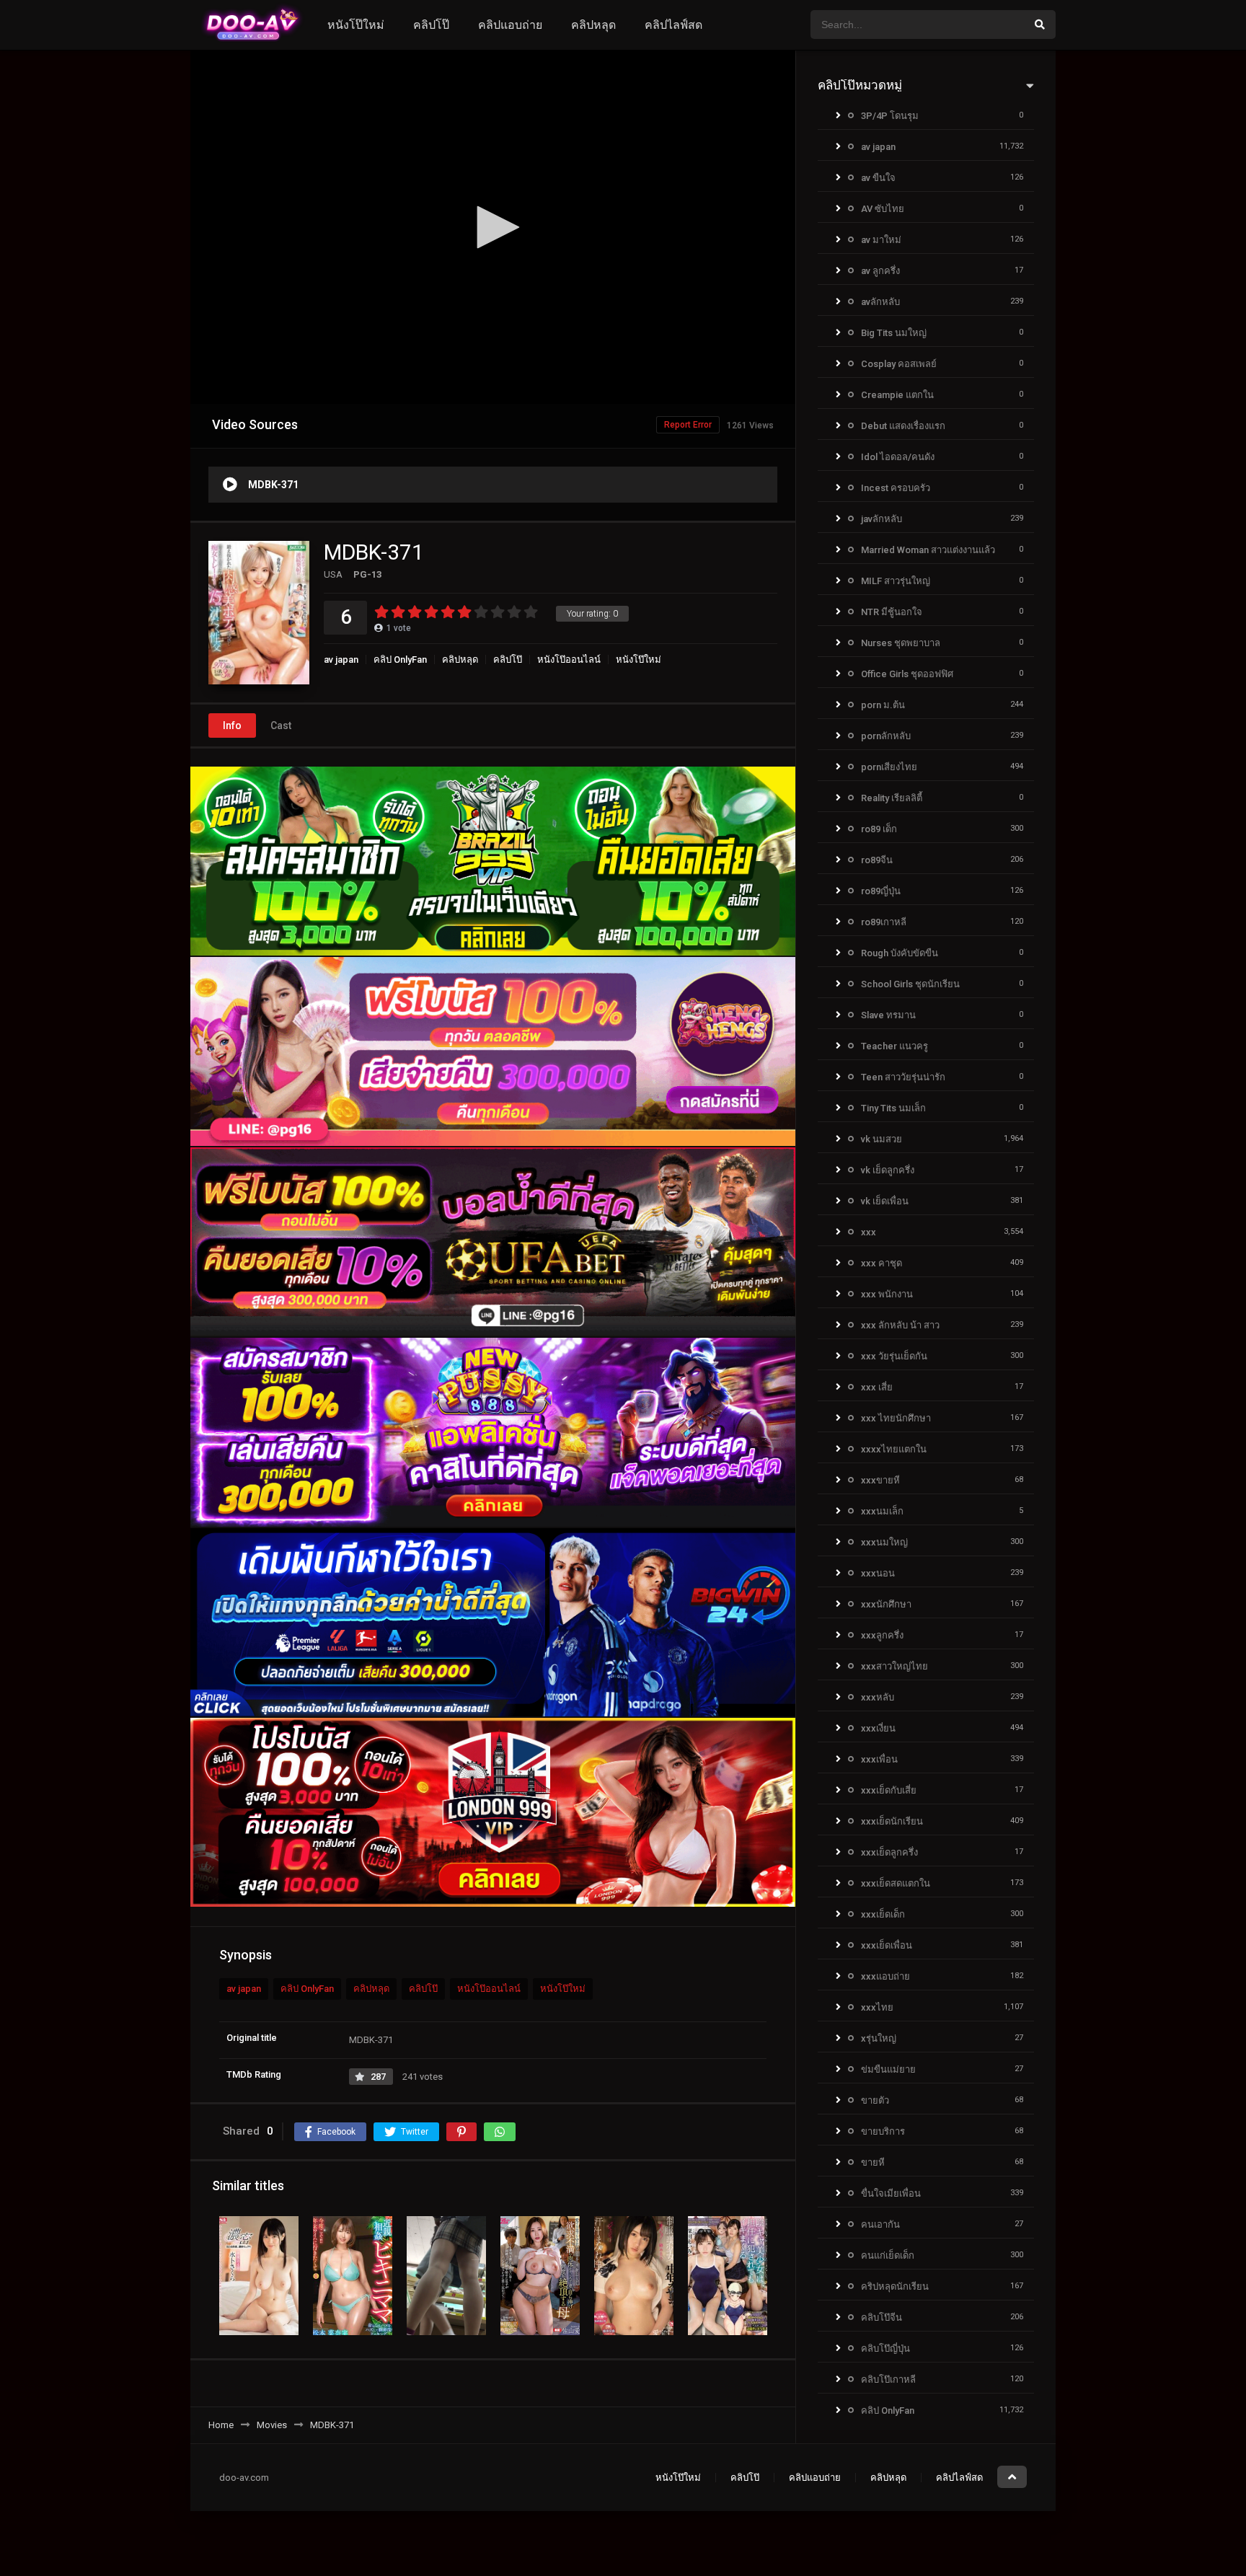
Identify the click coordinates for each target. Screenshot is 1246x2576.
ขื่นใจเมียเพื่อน (891, 2193)
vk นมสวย (882, 1139)
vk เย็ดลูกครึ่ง (888, 1170)
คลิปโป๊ (431, 25)
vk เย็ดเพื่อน (885, 1201)
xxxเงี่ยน (878, 1728)
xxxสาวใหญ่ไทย (894, 1666)
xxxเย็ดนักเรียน (892, 1821)
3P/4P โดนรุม (890, 116)
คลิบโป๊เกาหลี (888, 2379)
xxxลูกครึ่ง (882, 1635)
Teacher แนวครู (894, 1046)
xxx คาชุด (882, 1263)
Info (232, 725)
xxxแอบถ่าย (885, 1976)
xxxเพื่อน (879, 1759)
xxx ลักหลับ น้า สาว (900, 1325)
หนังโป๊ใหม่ (356, 25)
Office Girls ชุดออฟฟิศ (907, 674)
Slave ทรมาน (888, 1015)
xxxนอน (878, 1573)
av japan (341, 660)
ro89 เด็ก (879, 829)
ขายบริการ (883, 2131)
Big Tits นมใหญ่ (894, 333)
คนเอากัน (880, 2224)
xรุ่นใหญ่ (879, 2038)
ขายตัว (875, 2100)
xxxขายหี (880, 1480)
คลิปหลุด (593, 25)
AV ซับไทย (883, 209)
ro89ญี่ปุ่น (881, 891)
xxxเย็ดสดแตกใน (896, 1883)
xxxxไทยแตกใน (894, 1449)
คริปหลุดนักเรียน (895, 2286)
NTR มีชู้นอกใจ (892, 612)
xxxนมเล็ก (882, 1511)
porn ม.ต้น (883, 705)
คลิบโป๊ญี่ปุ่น (885, 2348)
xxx (869, 1232)
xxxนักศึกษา (886, 1604)
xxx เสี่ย (877, 1387)
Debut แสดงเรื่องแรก (903, 426)
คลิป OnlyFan (400, 660)
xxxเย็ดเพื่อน (887, 1945)
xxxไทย (877, 2007)
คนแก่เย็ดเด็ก (888, 2255)
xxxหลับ (878, 1697)
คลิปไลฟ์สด (673, 25)
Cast (281, 725)
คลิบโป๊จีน (882, 2317)
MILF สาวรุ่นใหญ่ (896, 581)
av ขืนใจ (878, 178)
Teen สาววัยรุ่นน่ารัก (903, 1077)
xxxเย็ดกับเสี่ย (889, 1790)
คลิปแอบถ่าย (510, 25)
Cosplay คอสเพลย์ (899, 364)
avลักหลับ (880, 302)
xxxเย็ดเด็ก (883, 1914)
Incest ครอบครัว (896, 488)
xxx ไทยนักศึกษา (896, 1418)
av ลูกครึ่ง (880, 271)
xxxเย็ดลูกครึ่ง (889, 1852)
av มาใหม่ (881, 240)
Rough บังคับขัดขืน (900, 953)
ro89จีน (877, 860)
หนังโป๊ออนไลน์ (569, 660)
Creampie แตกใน (897, 395)
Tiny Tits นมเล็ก (893, 1108)
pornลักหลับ (886, 736)
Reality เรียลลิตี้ (892, 798)
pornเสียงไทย (889, 767)
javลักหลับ (882, 519)
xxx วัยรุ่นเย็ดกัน (894, 1356)
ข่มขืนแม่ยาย (888, 2069)
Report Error (688, 425)
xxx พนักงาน (887, 1294)
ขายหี (873, 2162)
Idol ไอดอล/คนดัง (898, 457)
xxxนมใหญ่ (884, 1542)
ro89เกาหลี (884, 922)
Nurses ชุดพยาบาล (901, 643)
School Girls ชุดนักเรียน (910, 984)
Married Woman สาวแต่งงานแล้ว (928, 550)
